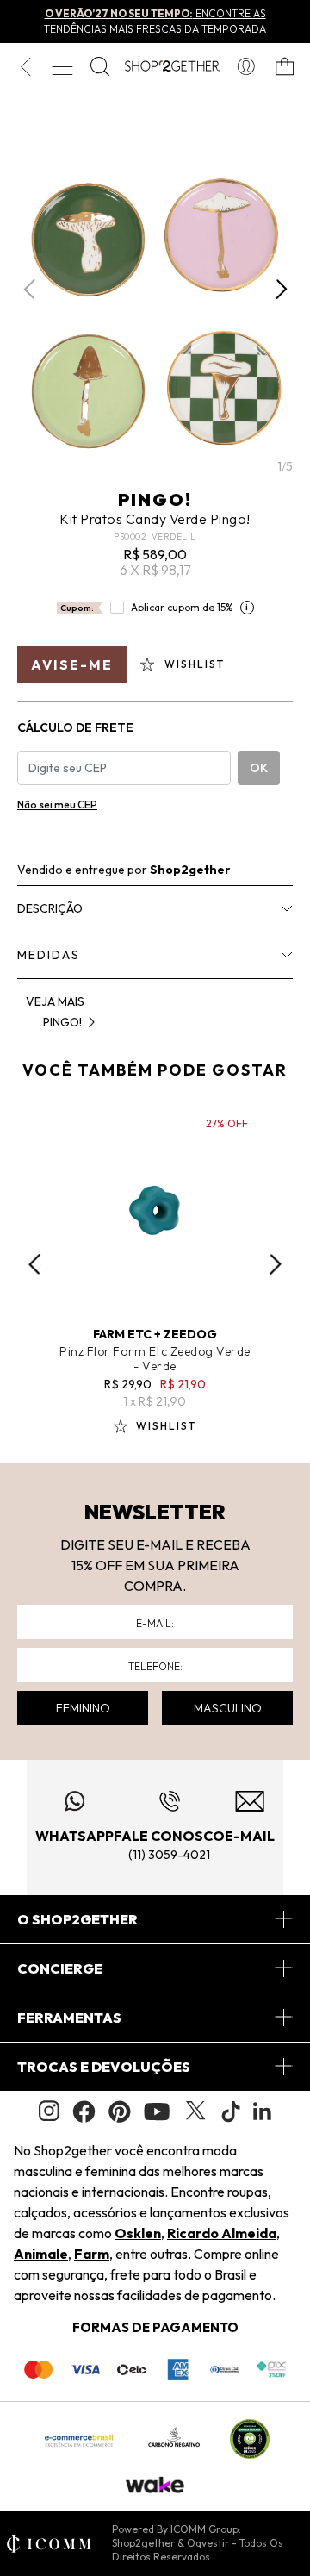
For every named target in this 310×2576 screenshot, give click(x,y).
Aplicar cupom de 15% (182, 607)
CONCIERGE (60, 1968)
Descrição (50, 908)
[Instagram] (49, 2111)
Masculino (228, 1708)
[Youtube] (157, 2111)
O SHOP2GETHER (77, 1919)
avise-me (72, 664)
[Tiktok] (231, 2111)
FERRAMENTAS (69, 2018)
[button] (281, 290)
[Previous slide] (34, 1264)
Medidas (49, 955)
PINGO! (155, 499)
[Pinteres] (120, 2111)
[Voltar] (25, 66)
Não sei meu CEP (57, 805)
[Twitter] (195, 2111)
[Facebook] (84, 2111)
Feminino (83, 1708)
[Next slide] (276, 1264)
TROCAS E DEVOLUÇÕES (104, 2067)
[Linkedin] (263, 2111)
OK (259, 768)
